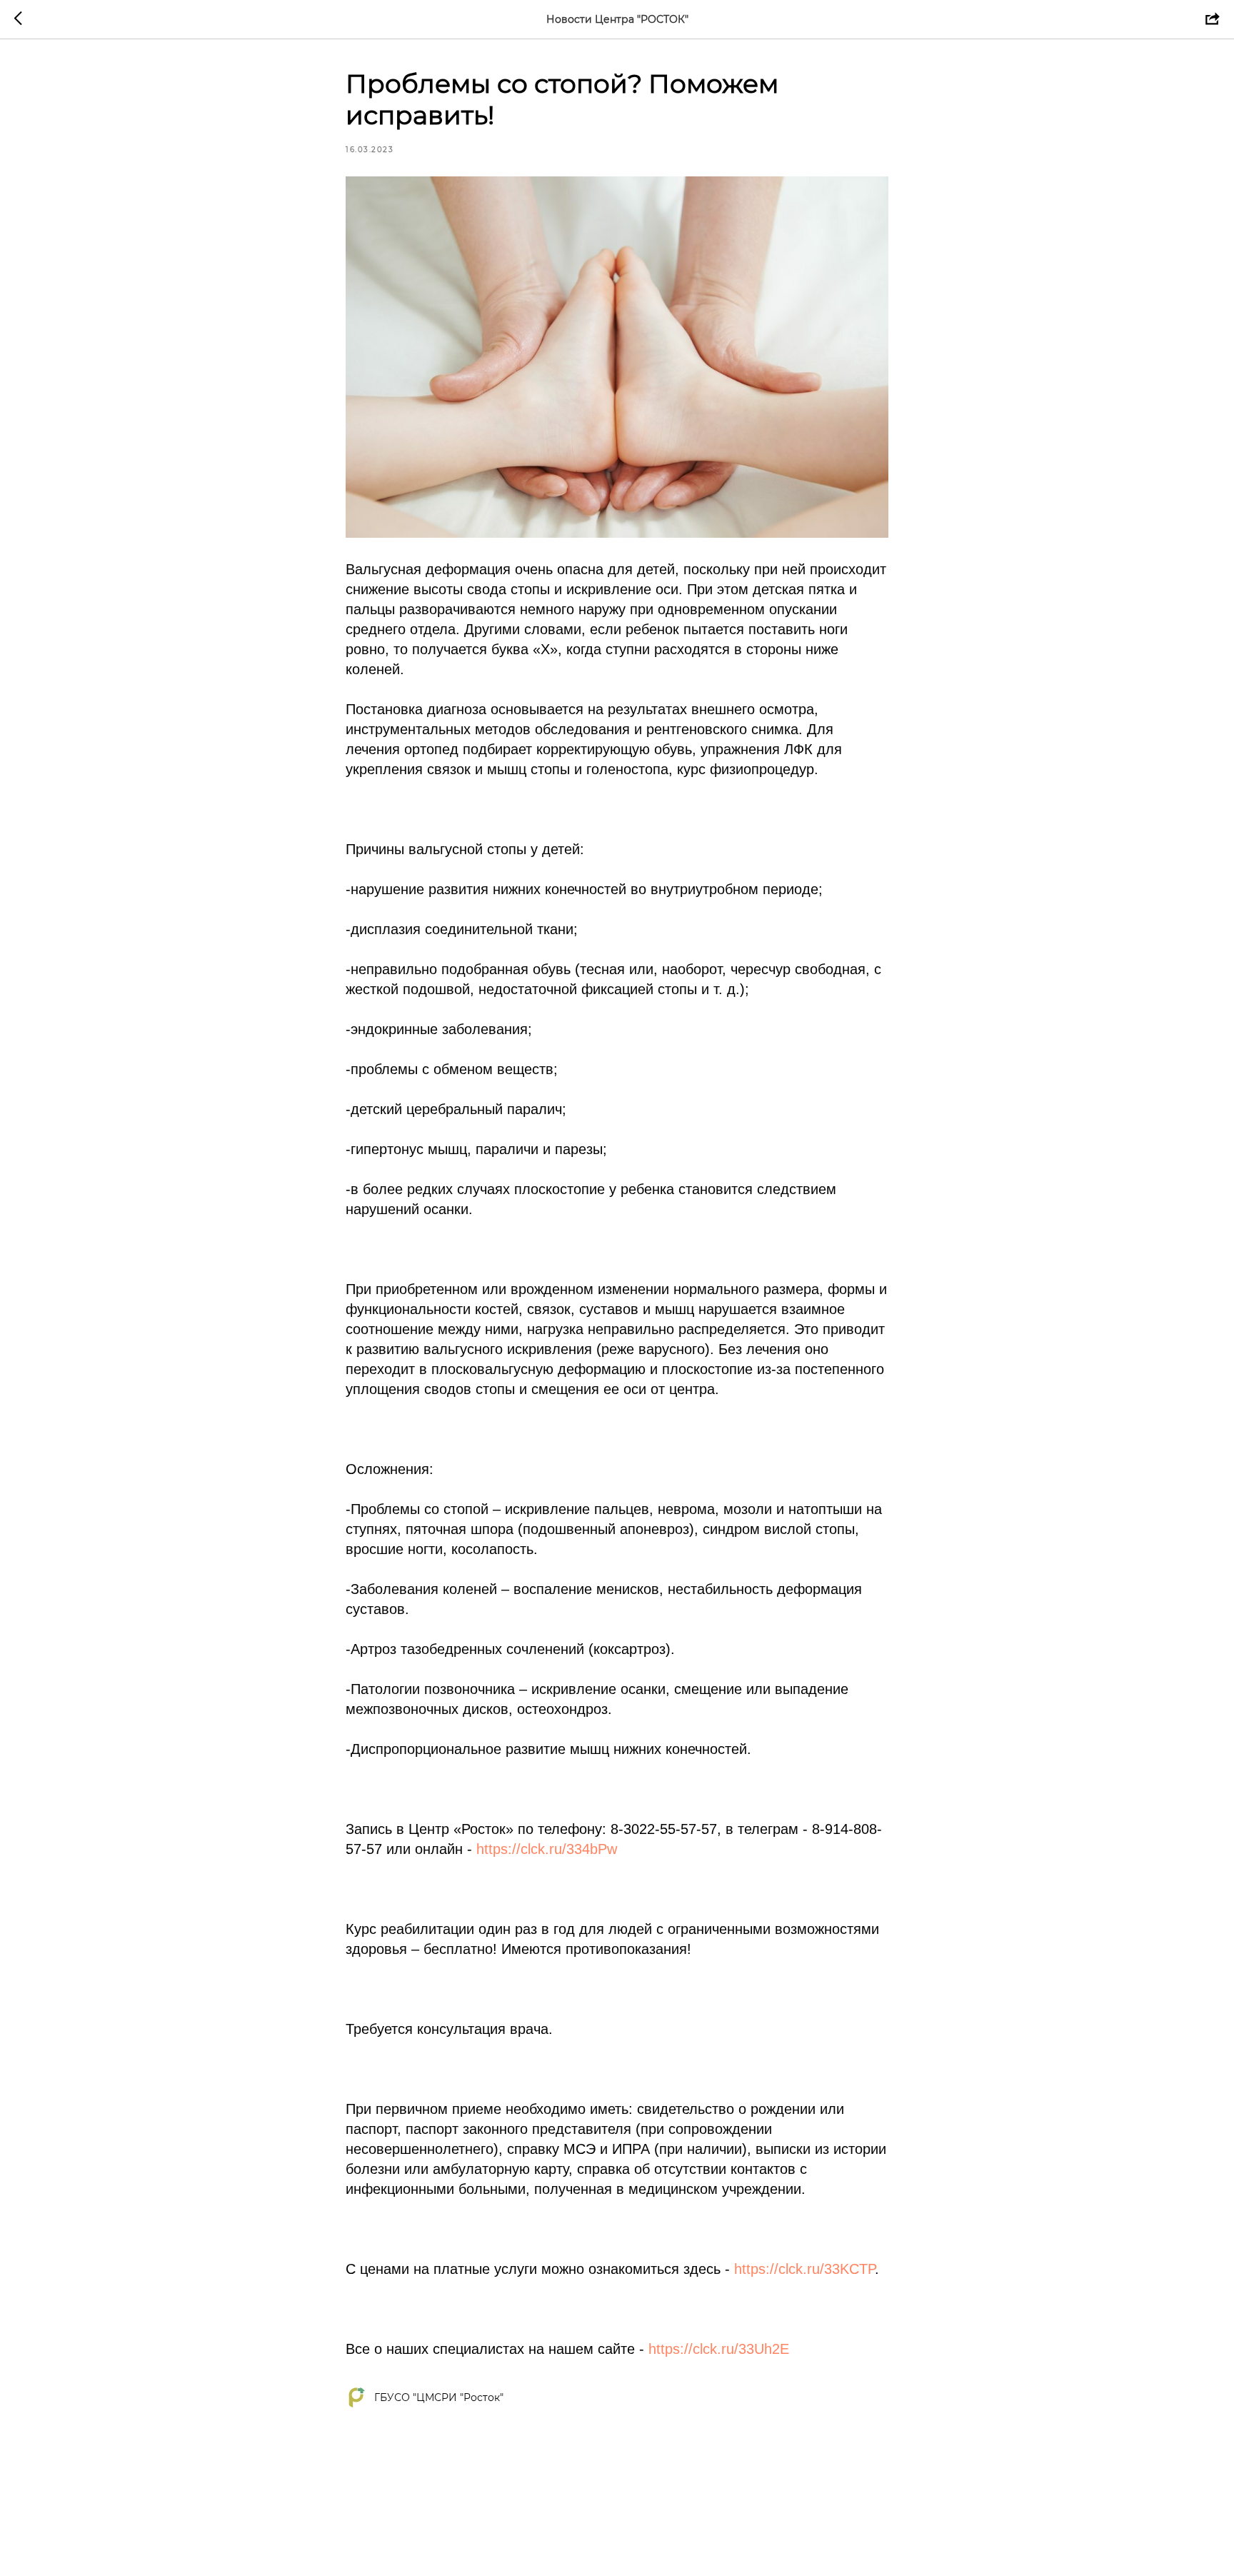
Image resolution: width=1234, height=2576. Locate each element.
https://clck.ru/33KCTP (804, 2269)
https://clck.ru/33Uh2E (719, 2349)
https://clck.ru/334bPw (547, 1849)
